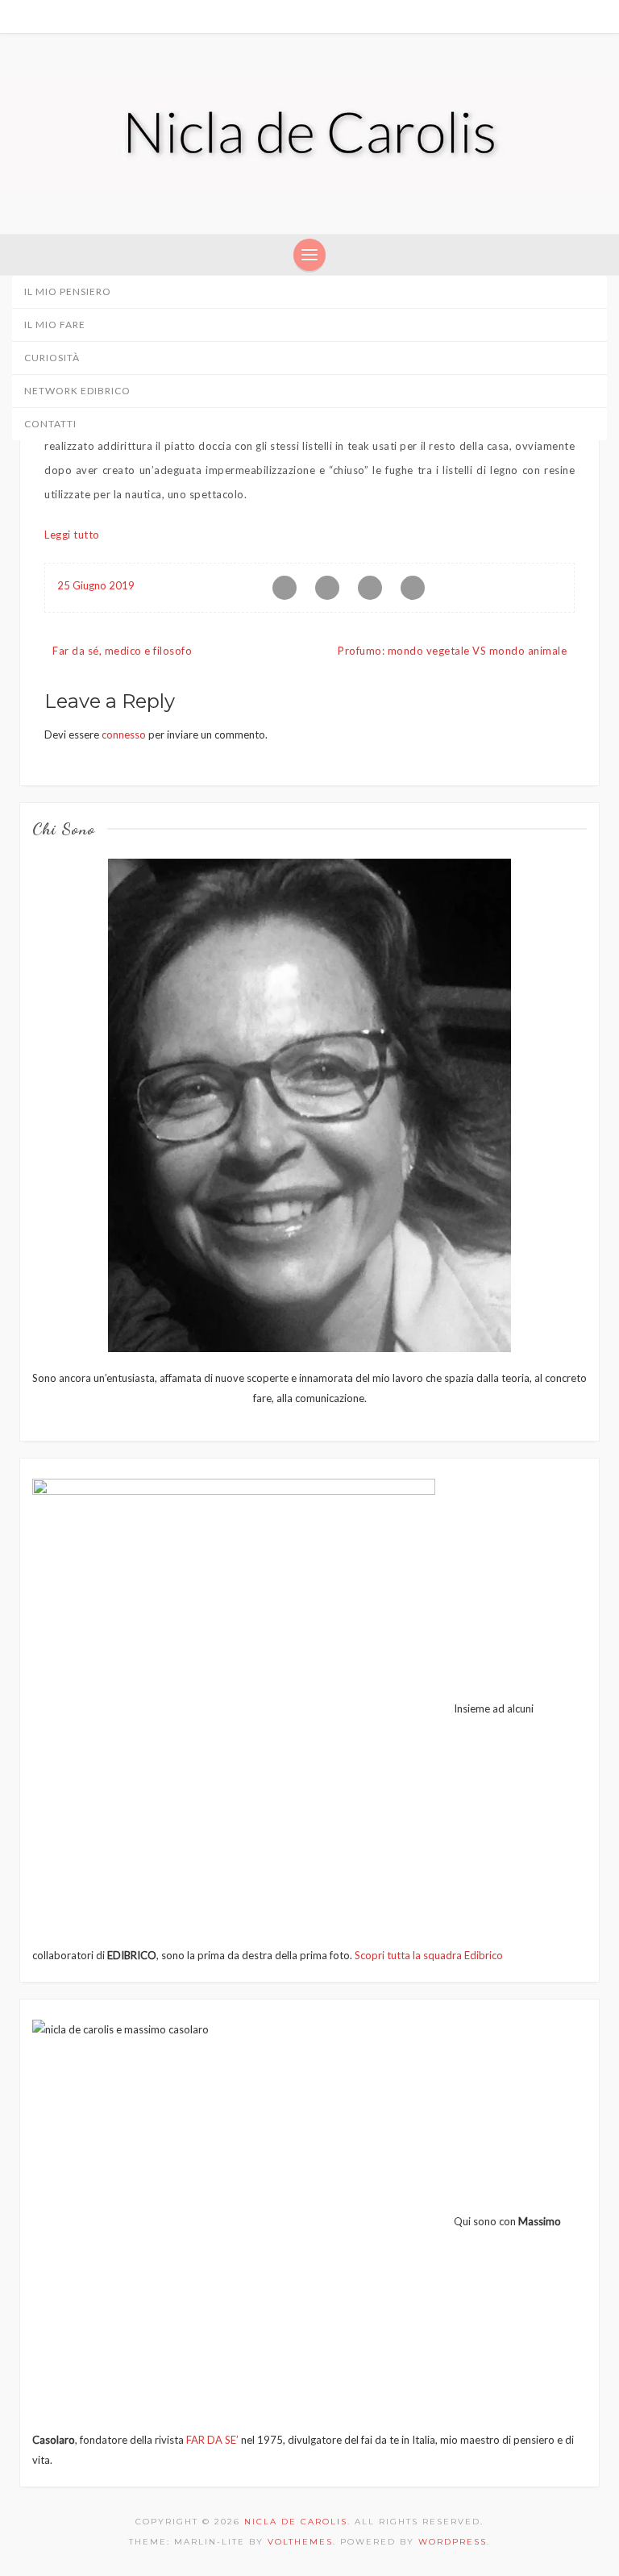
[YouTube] (596, 16)
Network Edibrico (79, 391)
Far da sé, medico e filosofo (122, 651)
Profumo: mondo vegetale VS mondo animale (452, 651)
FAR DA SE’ (212, 2440)
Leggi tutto (72, 535)
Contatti (50, 424)
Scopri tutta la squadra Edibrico (429, 1955)
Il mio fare (55, 325)
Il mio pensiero (68, 291)
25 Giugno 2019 (96, 585)
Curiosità (52, 358)
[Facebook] (540, 16)
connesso (124, 735)
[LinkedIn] (577, 16)
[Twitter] (559, 16)
